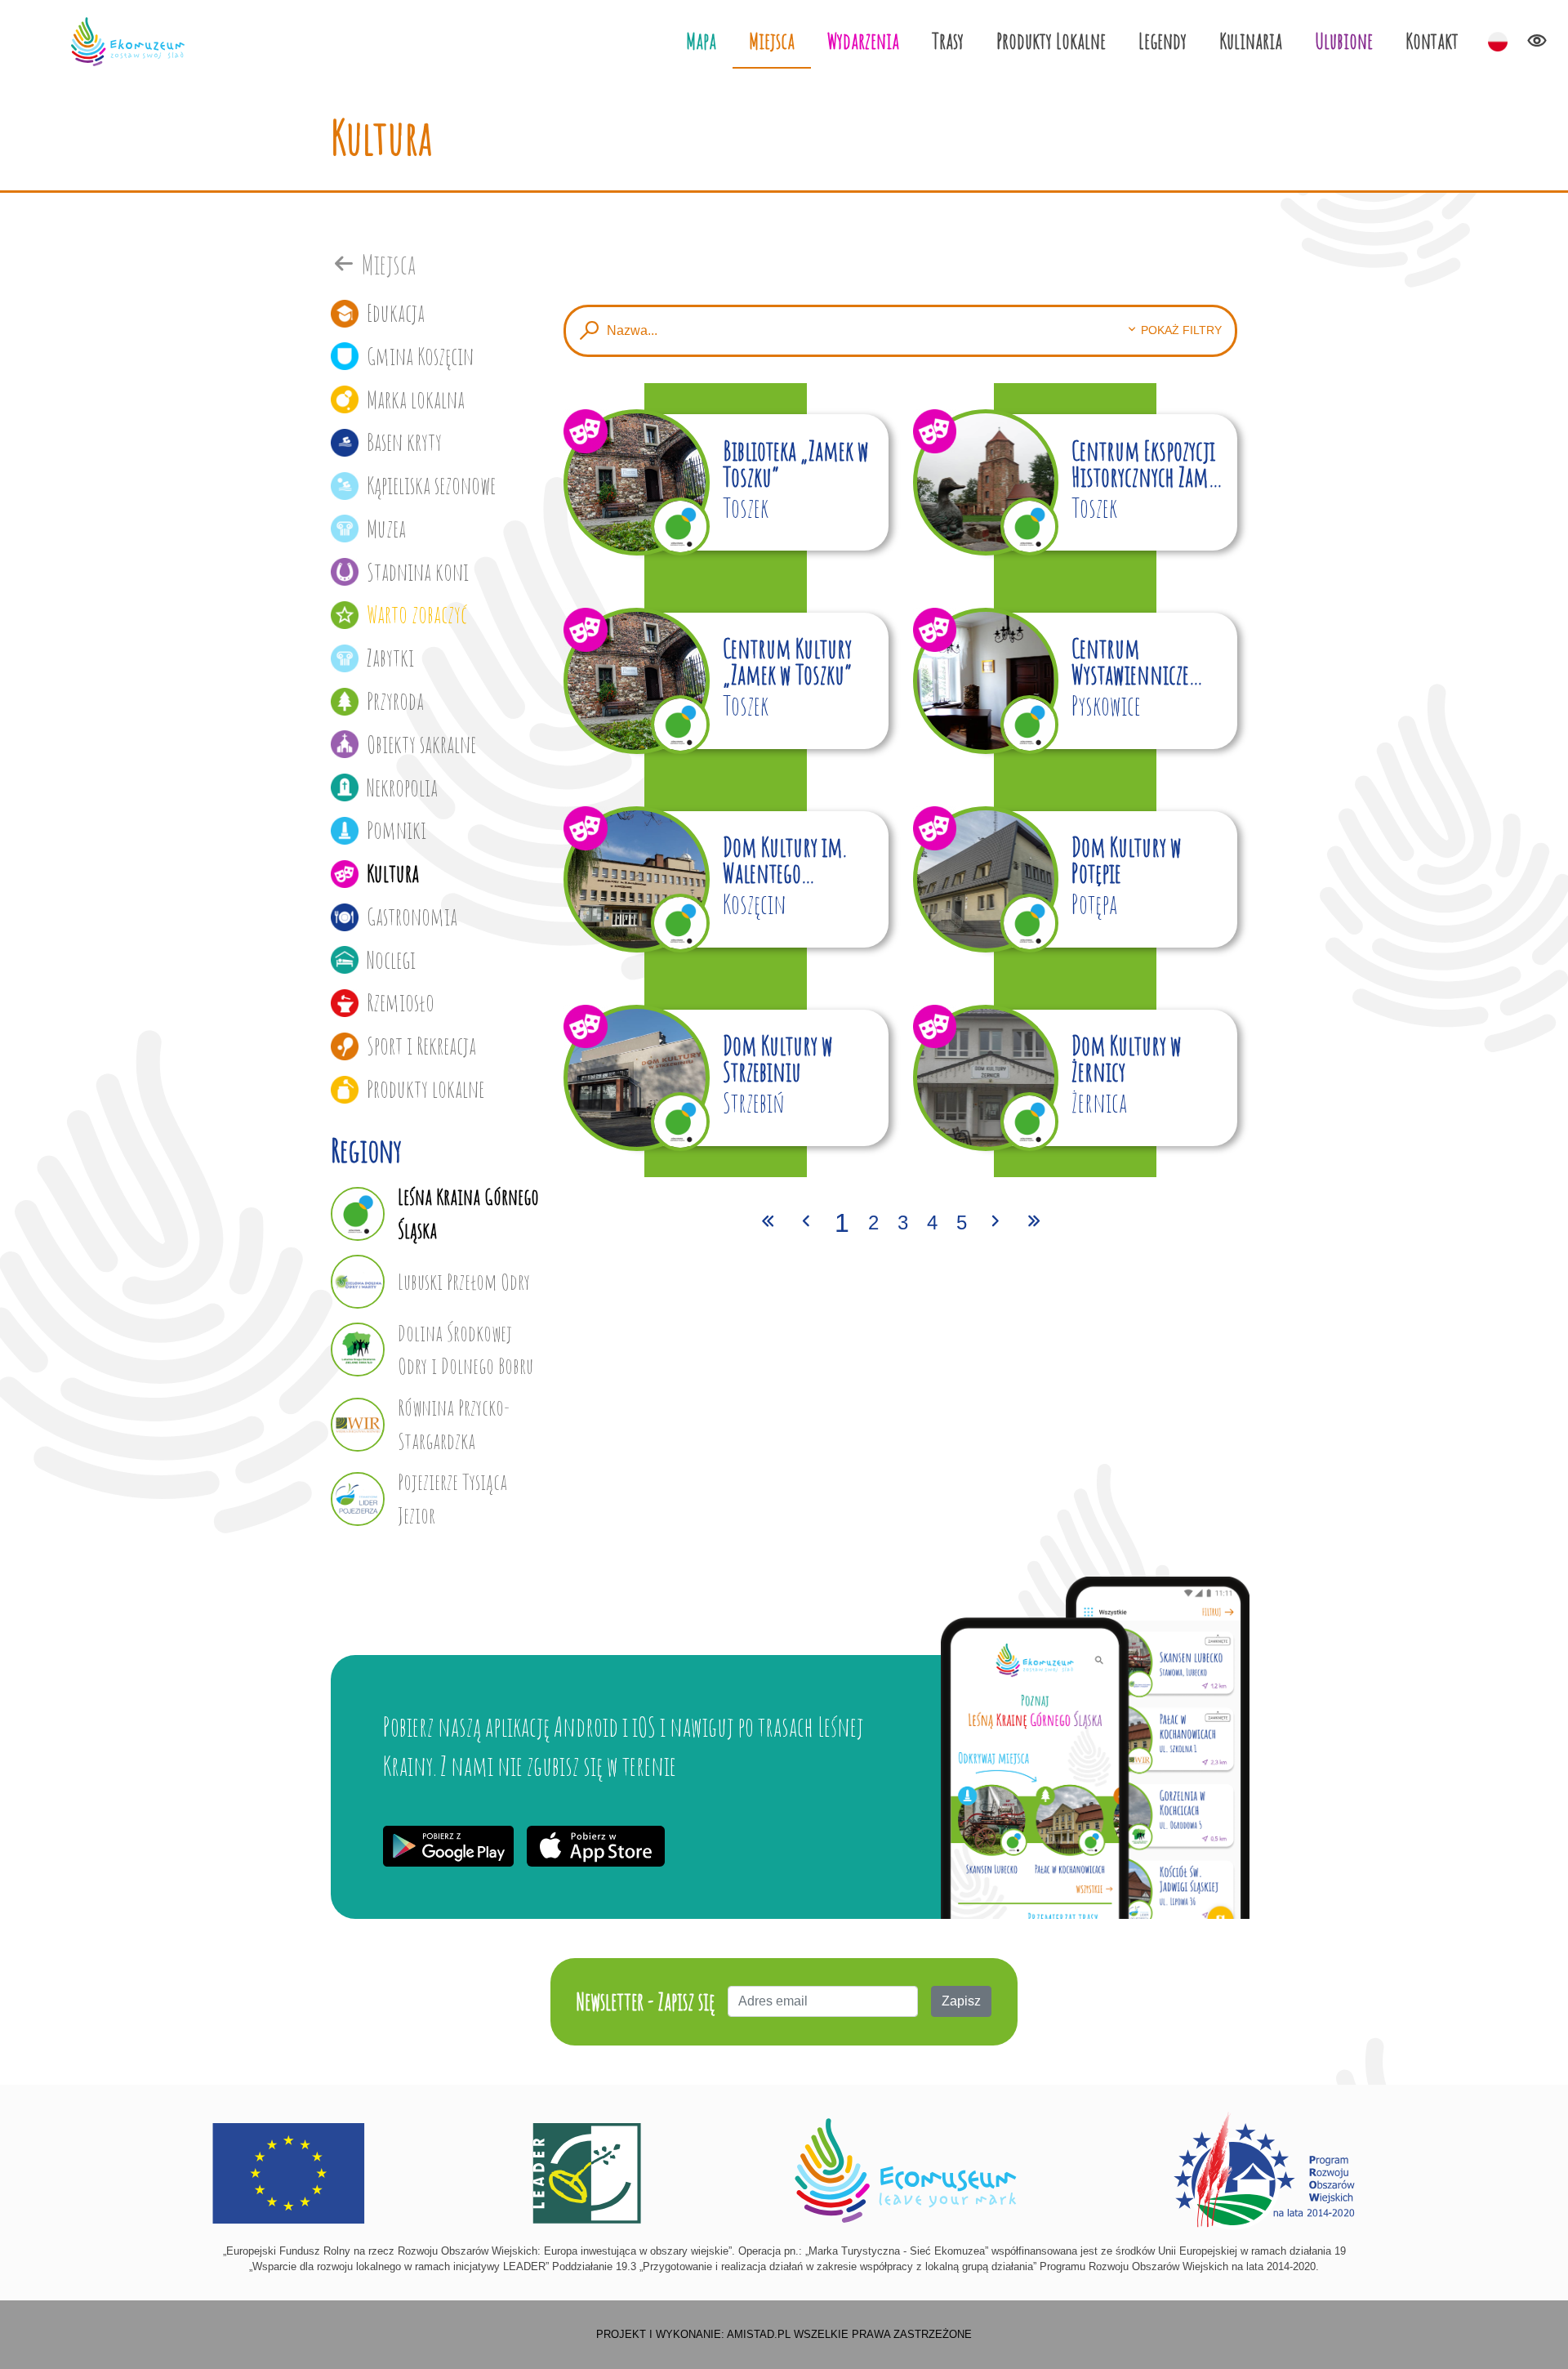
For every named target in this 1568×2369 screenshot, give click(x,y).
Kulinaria (1251, 40)
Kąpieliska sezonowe (431, 485)
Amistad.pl (759, 2334)
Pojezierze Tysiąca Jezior (452, 1498)
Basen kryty (404, 442)
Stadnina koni (418, 572)
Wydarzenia (863, 40)
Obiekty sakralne (421, 744)
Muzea (386, 529)
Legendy (1163, 40)
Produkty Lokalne (1051, 40)
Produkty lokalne (425, 1089)
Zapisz (961, 2001)
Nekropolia (402, 787)
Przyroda (395, 701)
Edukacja (396, 313)
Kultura (393, 873)
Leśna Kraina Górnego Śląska (468, 1213)
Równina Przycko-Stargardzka (454, 1424)
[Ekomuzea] (127, 42)
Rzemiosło (401, 1002)
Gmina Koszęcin (420, 356)
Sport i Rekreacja (421, 1046)
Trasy (948, 40)
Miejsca (772, 40)
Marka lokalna (416, 399)
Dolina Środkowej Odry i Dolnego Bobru (465, 1350)
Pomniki (396, 830)
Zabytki (390, 658)
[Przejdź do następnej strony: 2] (996, 1223)
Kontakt (1432, 40)
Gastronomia (412, 917)
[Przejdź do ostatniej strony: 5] (1034, 1223)
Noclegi (391, 960)
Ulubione (1344, 40)
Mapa (701, 40)
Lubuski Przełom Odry (464, 1281)
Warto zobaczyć (417, 614)
